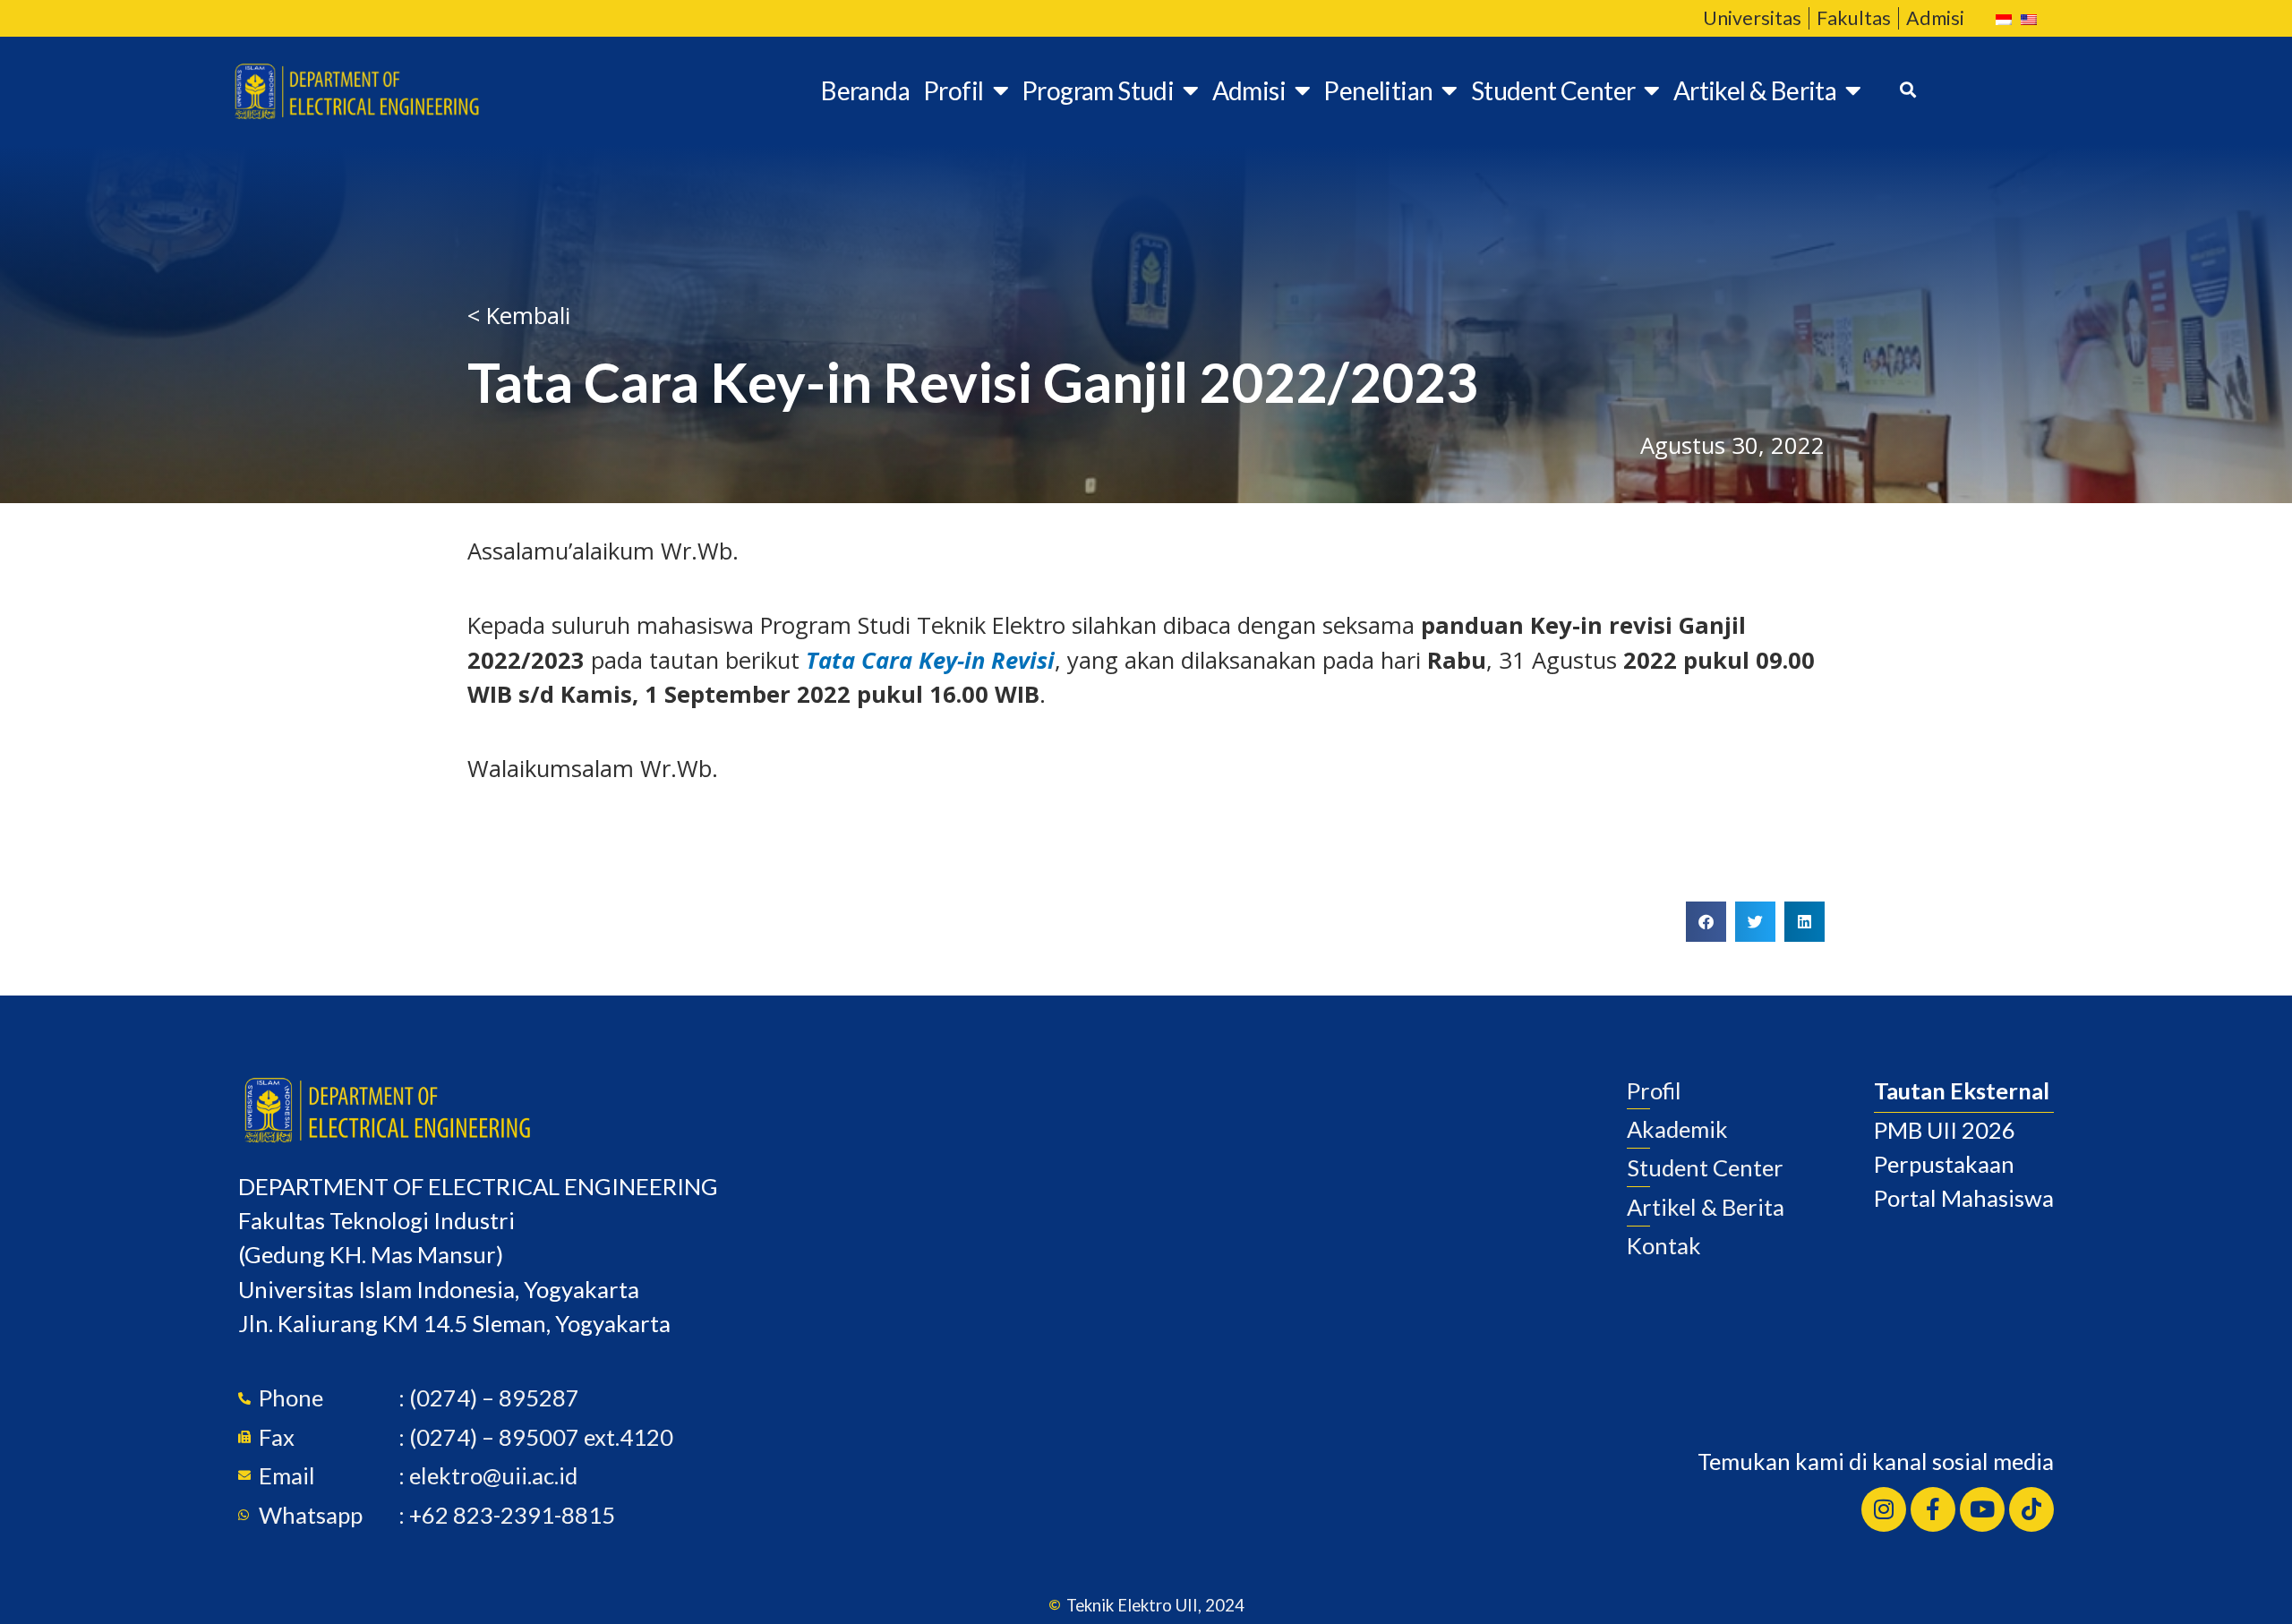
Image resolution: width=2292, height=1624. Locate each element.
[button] (1706, 922)
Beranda (865, 90)
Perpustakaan (1944, 1164)
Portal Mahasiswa (1964, 1198)
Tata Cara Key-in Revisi (930, 660)
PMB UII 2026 (1945, 1130)
